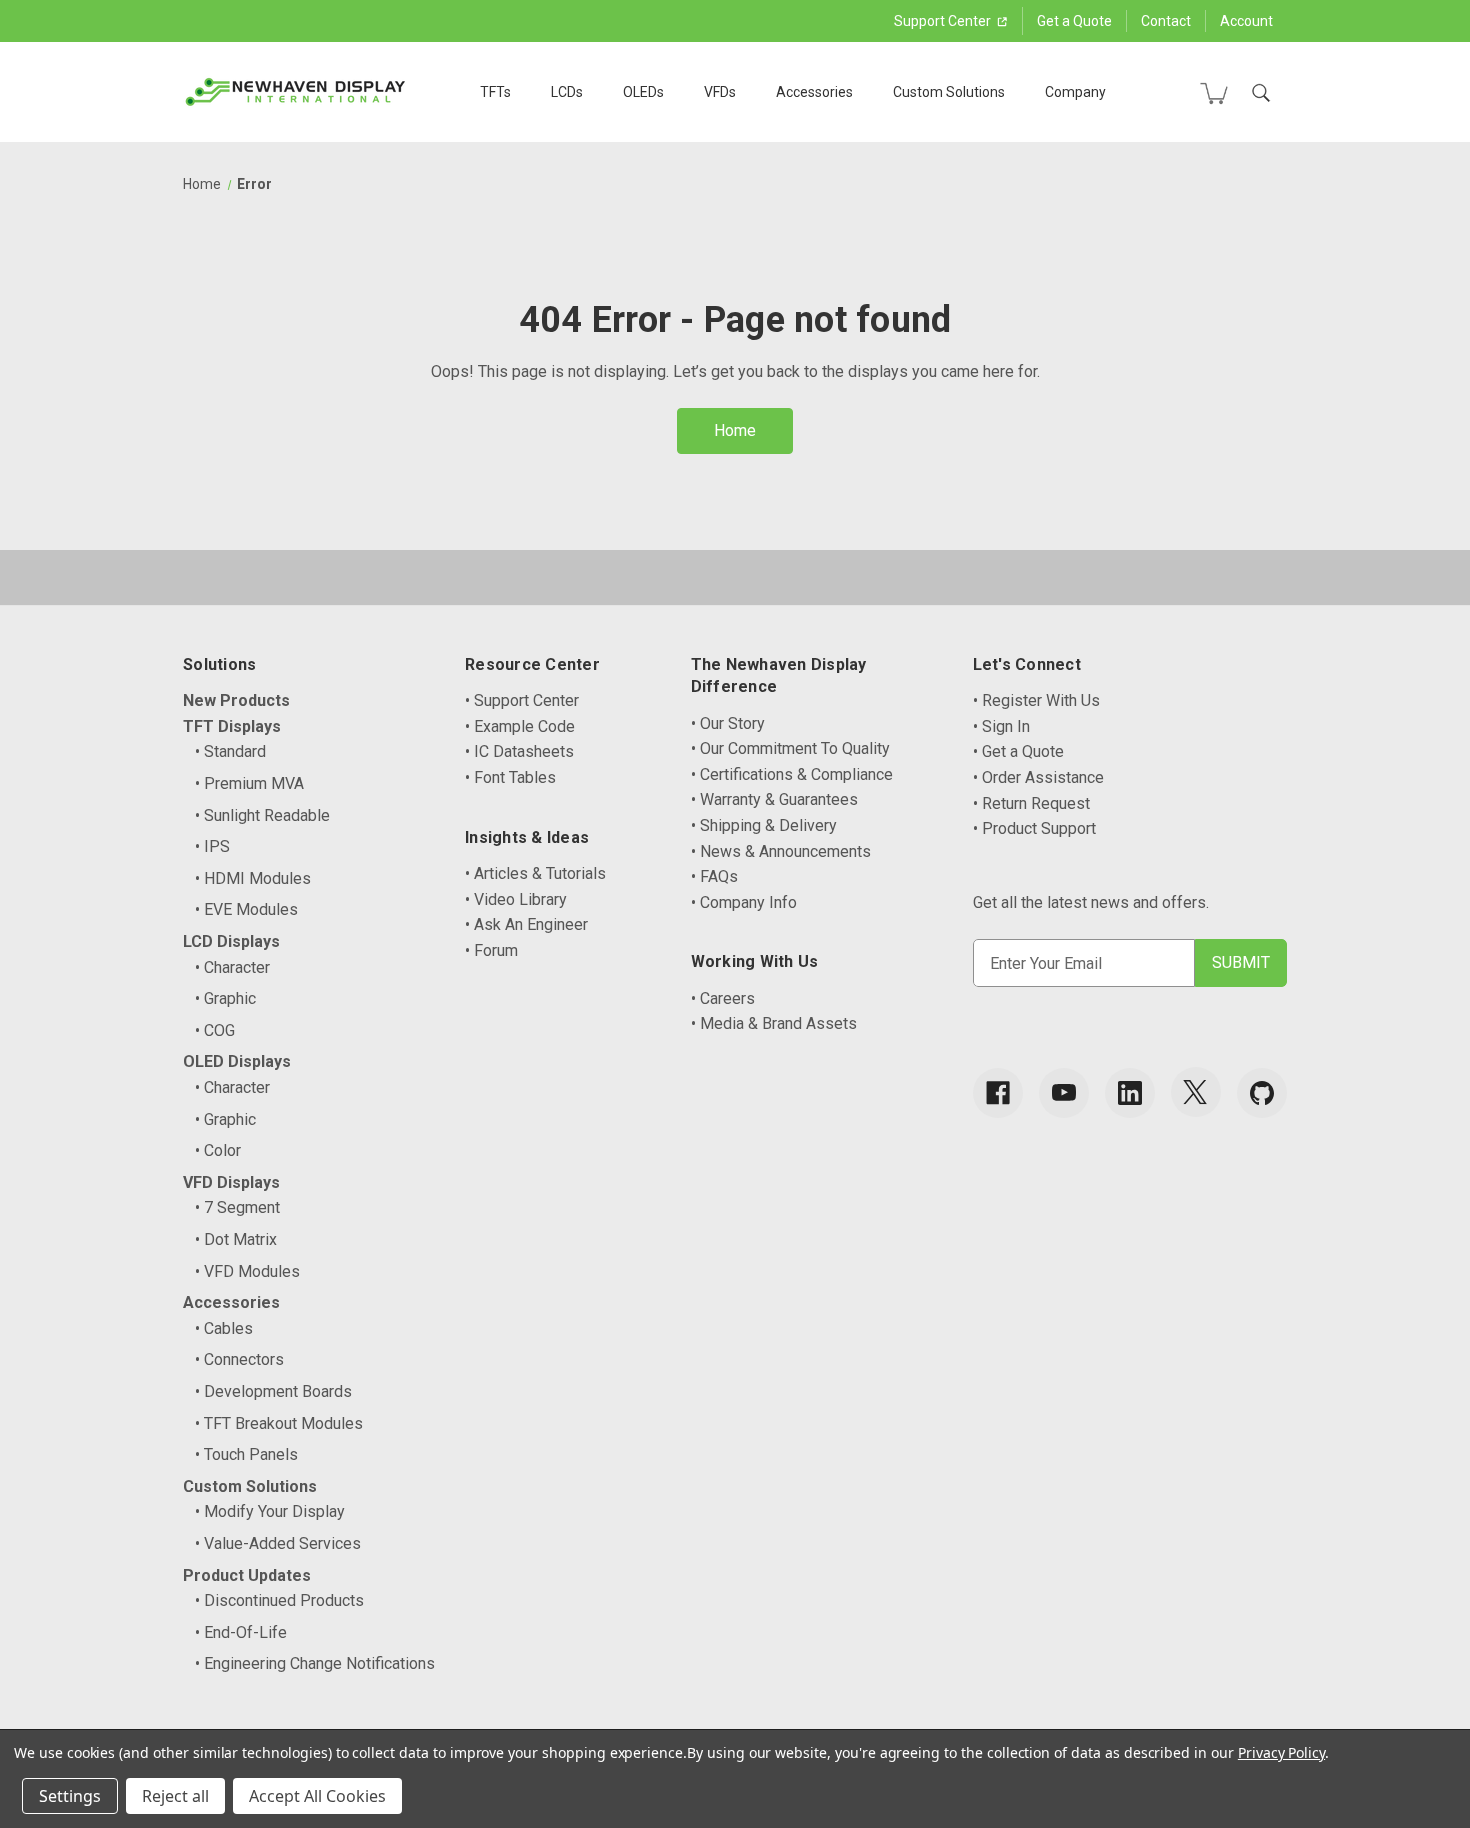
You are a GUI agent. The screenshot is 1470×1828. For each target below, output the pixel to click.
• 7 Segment (237, 1207)
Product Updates (247, 1575)
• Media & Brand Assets (774, 1023)
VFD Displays (231, 1182)
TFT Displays (232, 726)
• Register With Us (1036, 700)
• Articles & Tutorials (535, 873)
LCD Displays (231, 941)
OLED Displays (237, 1061)
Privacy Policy (1281, 1752)
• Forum (491, 950)
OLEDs (643, 92)
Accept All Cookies (317, 1796)
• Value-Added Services (278, 1543)
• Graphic (225, 998)
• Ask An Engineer (526, 924)
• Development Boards (273, 1391)
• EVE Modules (246, 909)
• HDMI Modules (253, 878)
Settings (70, 1796)
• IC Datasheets (519, 751)
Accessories (814, 92)
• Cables (224, 1328)
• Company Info (744, 902)
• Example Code (520, 726)
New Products (236, 700)
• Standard (230, 751)
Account (1246, 21)
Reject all (175, 1796)
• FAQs (714, 876)
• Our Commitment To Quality (790, 748)
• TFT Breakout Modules (279, 1423)
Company (1075, 92)
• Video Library (516, 899)
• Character (232, 967)
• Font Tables (510, 777)
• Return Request (1031, 803)
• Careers (723, 998)
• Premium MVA (249, 783)
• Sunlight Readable (262, 815)
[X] (1196, 1092)
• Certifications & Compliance (792, 774)
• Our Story (728, 723)
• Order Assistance (1038, 777)
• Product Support (1034, 828)
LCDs (567, 92)
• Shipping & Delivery (764, 825)
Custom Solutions (949, 92)
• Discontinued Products (279, 1600)
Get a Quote (1074, 21)
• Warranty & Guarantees (774, 799)
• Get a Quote (1018, 751)
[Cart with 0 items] (1214, 93)
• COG (215, 1030)
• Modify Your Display (270, 1511)
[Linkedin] (1130, 1093)
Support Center (944, 21)
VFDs (720, 92)
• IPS (212, 846)
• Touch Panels (246, 1454)
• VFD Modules (247, 1271)
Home (735, 430)
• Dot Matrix (236, 1239)
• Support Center (522, 700)
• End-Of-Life (241, 1632)
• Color (218, 1150)
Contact (1166, 21)
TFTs (495, 92)
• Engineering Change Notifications (315, 1663)
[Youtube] (1064, 1093)
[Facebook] (998, 1093)
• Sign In (1001, 726)
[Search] (1261, 93)
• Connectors (239, 1359)
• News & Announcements (781, 851)
